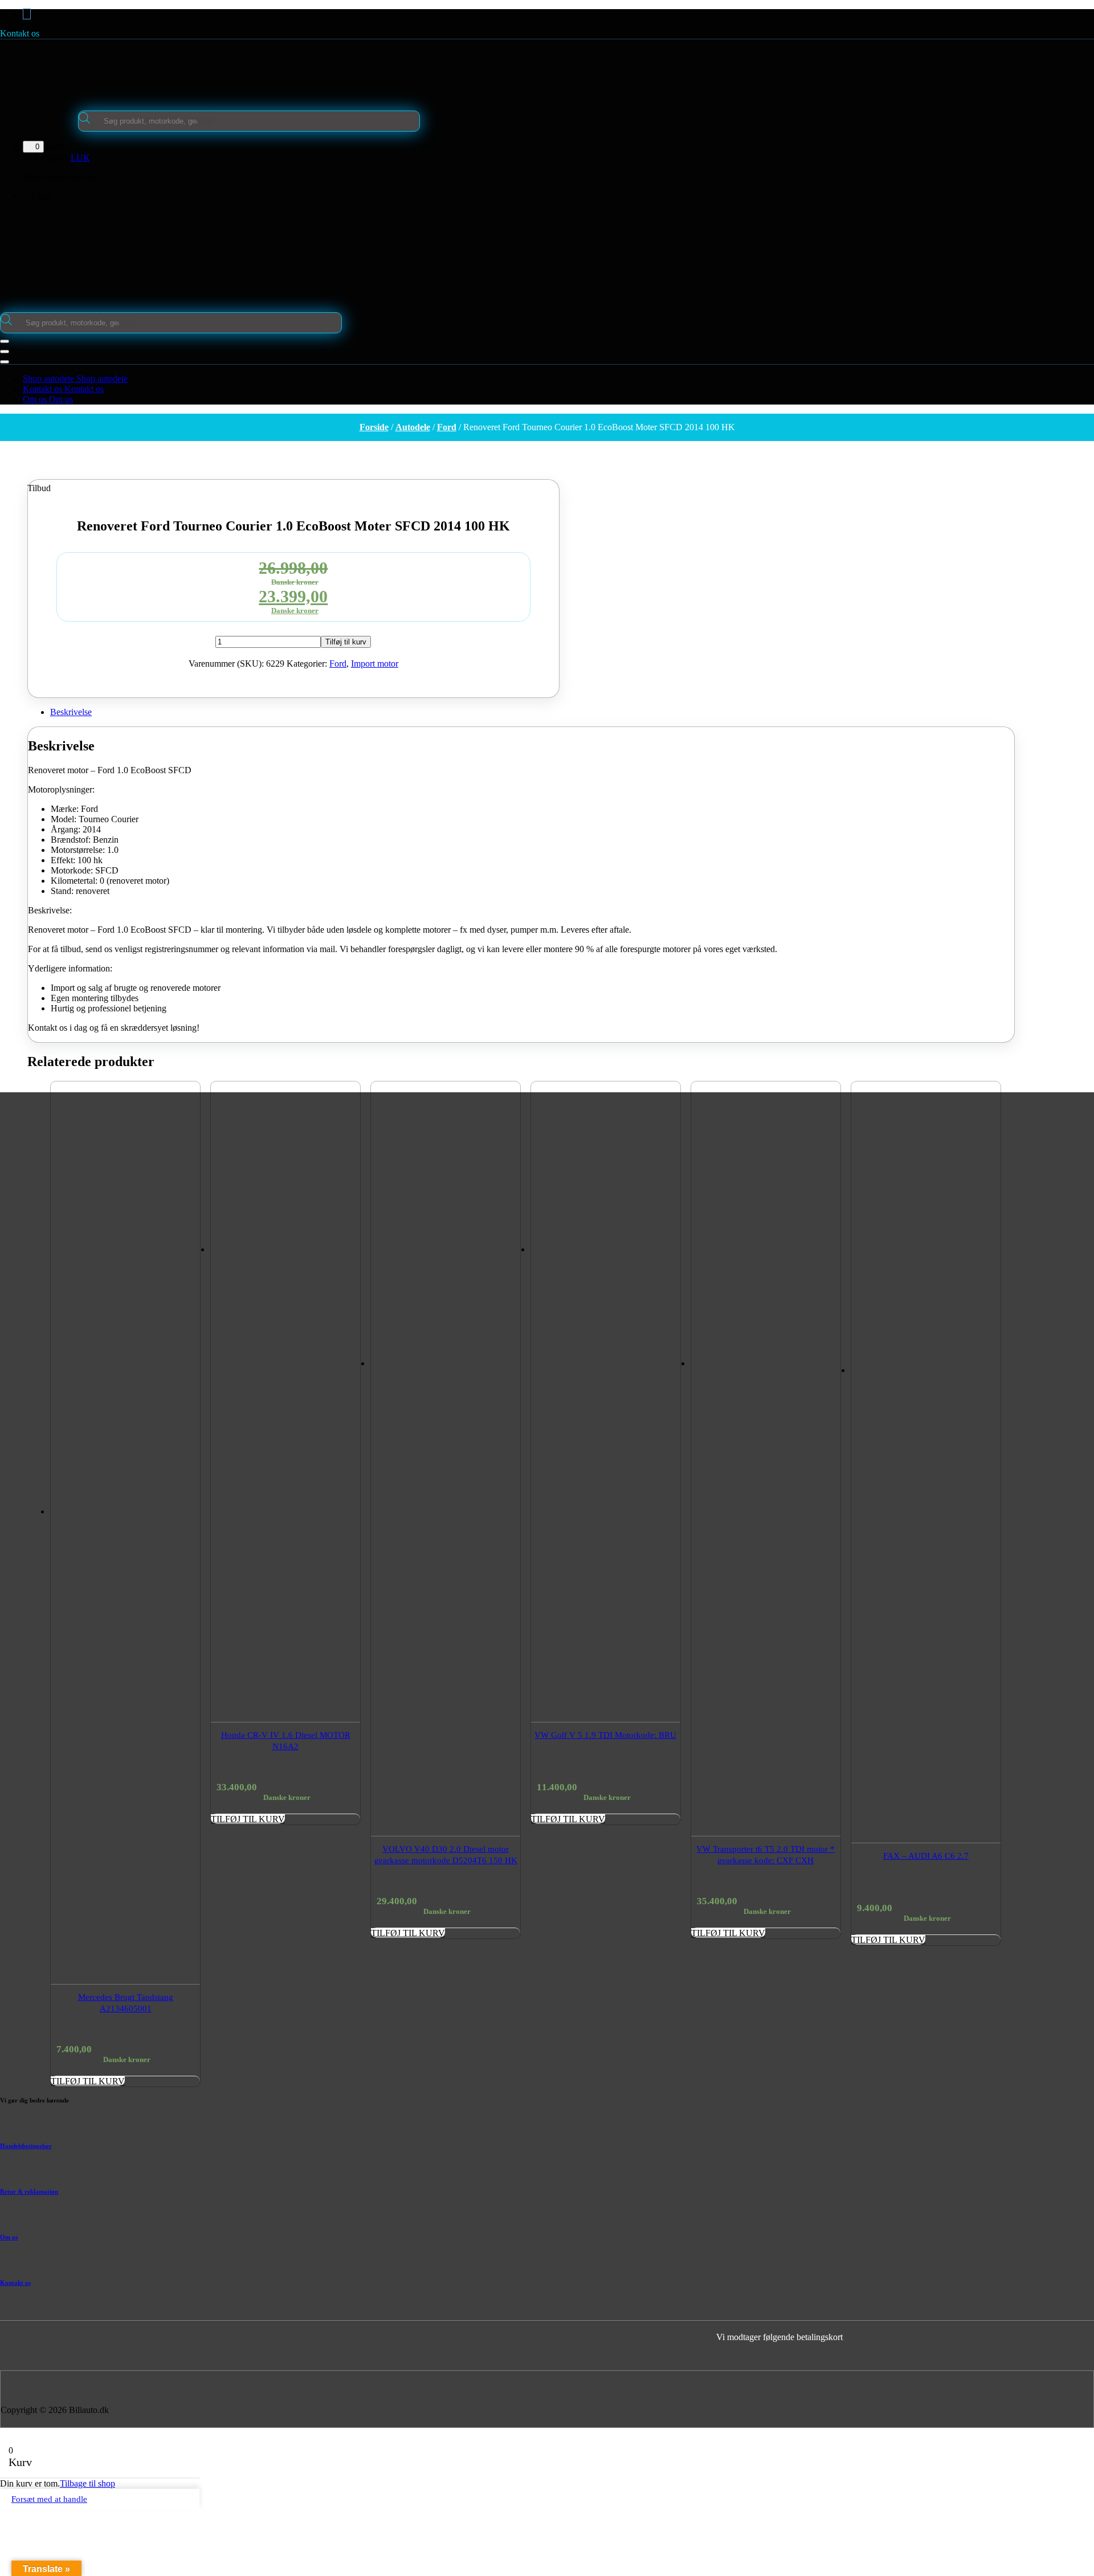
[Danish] (524, 464)
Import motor (375, 664)
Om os (9, 2237)
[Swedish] (569, 464)
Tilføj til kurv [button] (88, 2081)
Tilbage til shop (87, 2483)
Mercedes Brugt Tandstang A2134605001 (126, 2003)
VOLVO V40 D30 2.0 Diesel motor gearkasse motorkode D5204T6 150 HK (446, 1855)
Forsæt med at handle (49, 2499)
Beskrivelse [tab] (71, 712)
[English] (539, 464)
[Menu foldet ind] (5, 341)
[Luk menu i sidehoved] (5, 352)
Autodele (413, 427)
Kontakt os (20, 33)
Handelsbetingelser (26, 2146)
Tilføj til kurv (346, 642)
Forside (374, 427)
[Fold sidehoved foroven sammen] (5, 362)
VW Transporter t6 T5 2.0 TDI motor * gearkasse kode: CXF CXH (766, 1855)
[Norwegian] (554, 464)
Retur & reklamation (29, 2191)
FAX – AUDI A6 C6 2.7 (926, 1856)
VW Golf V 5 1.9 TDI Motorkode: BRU (605, 1735)
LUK (80, 158)
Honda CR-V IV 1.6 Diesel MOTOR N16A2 (286, 1741)
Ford (447, 427)
